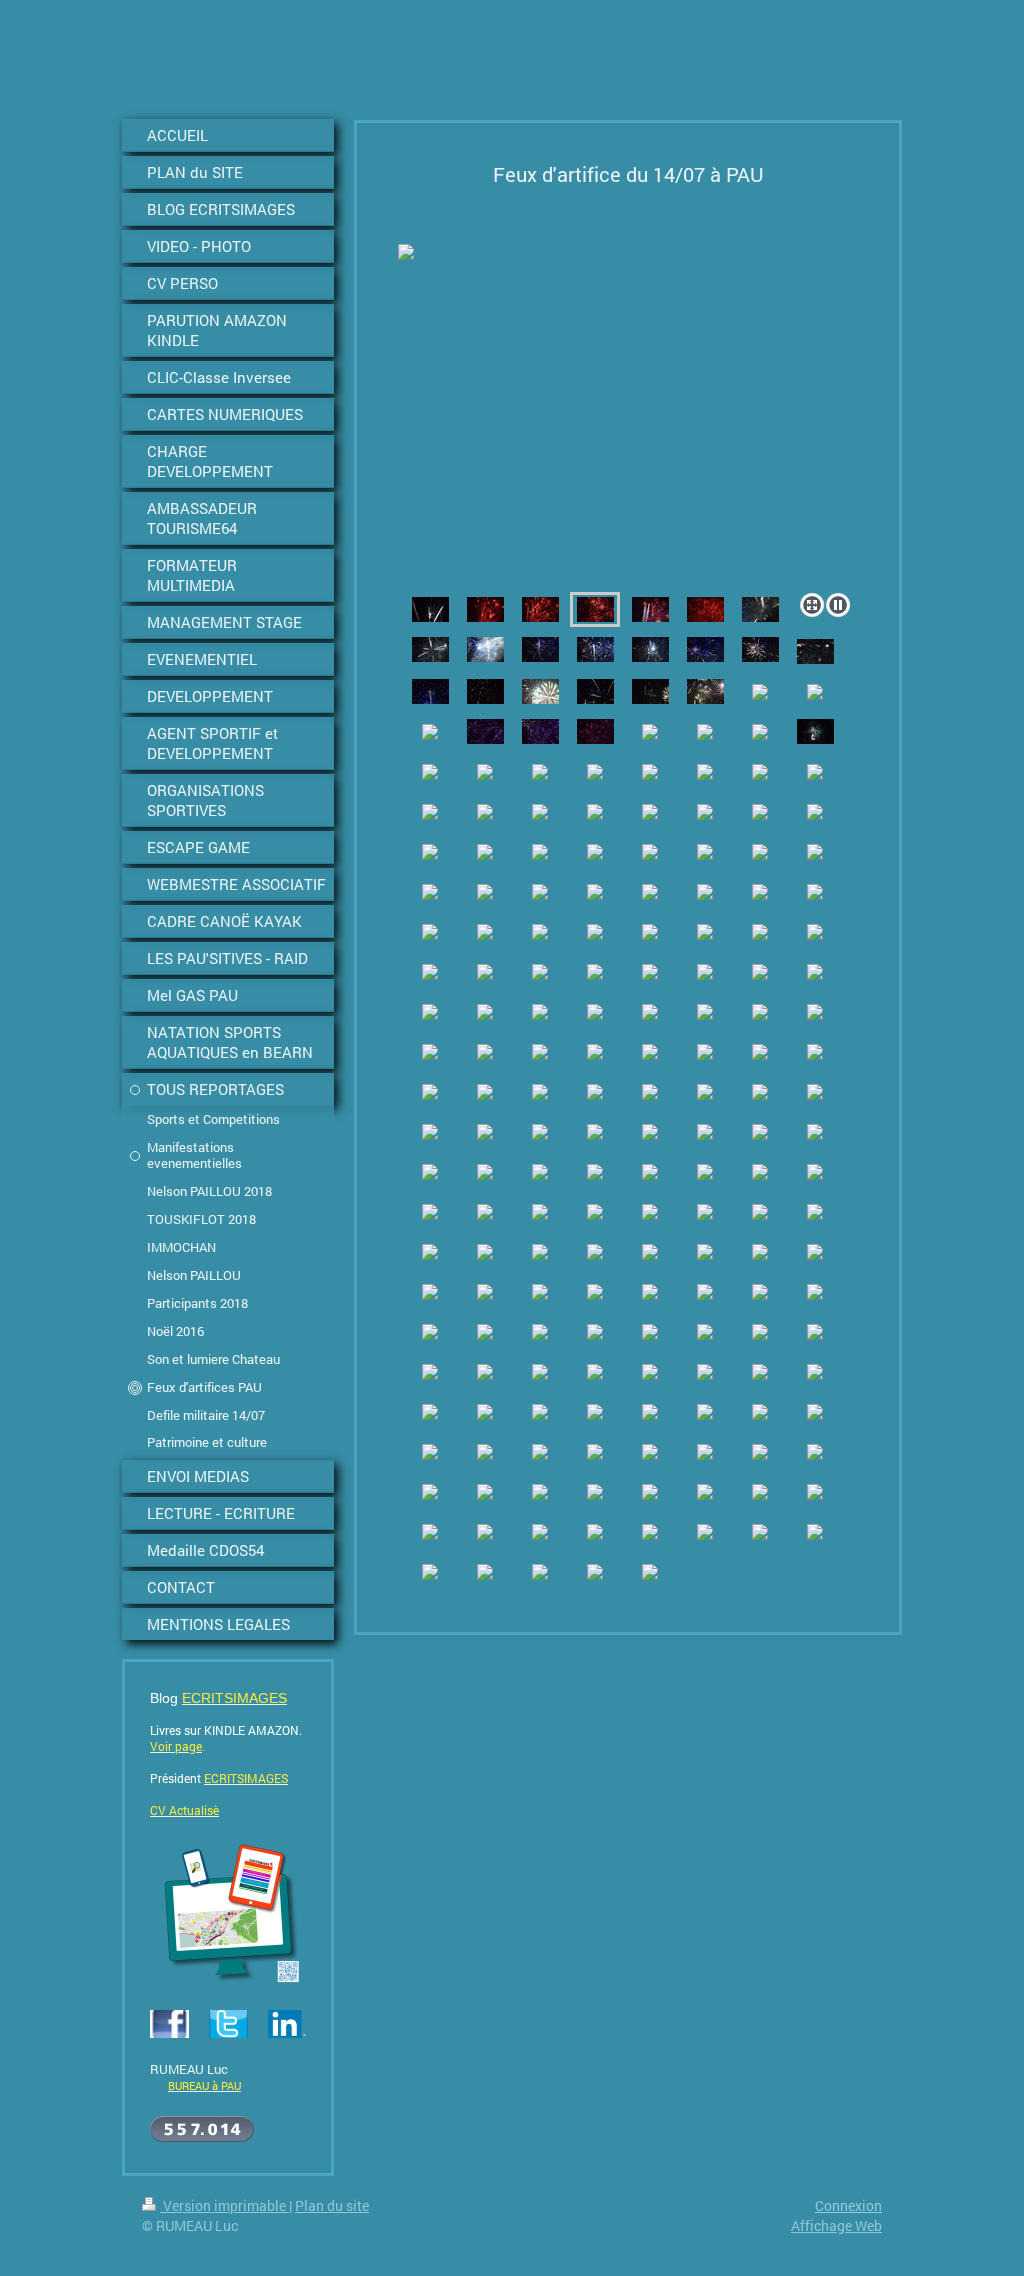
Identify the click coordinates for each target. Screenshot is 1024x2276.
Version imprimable (224, 2205)
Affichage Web (836, 2225)
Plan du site (332, 2205)
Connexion (848, 2205)
